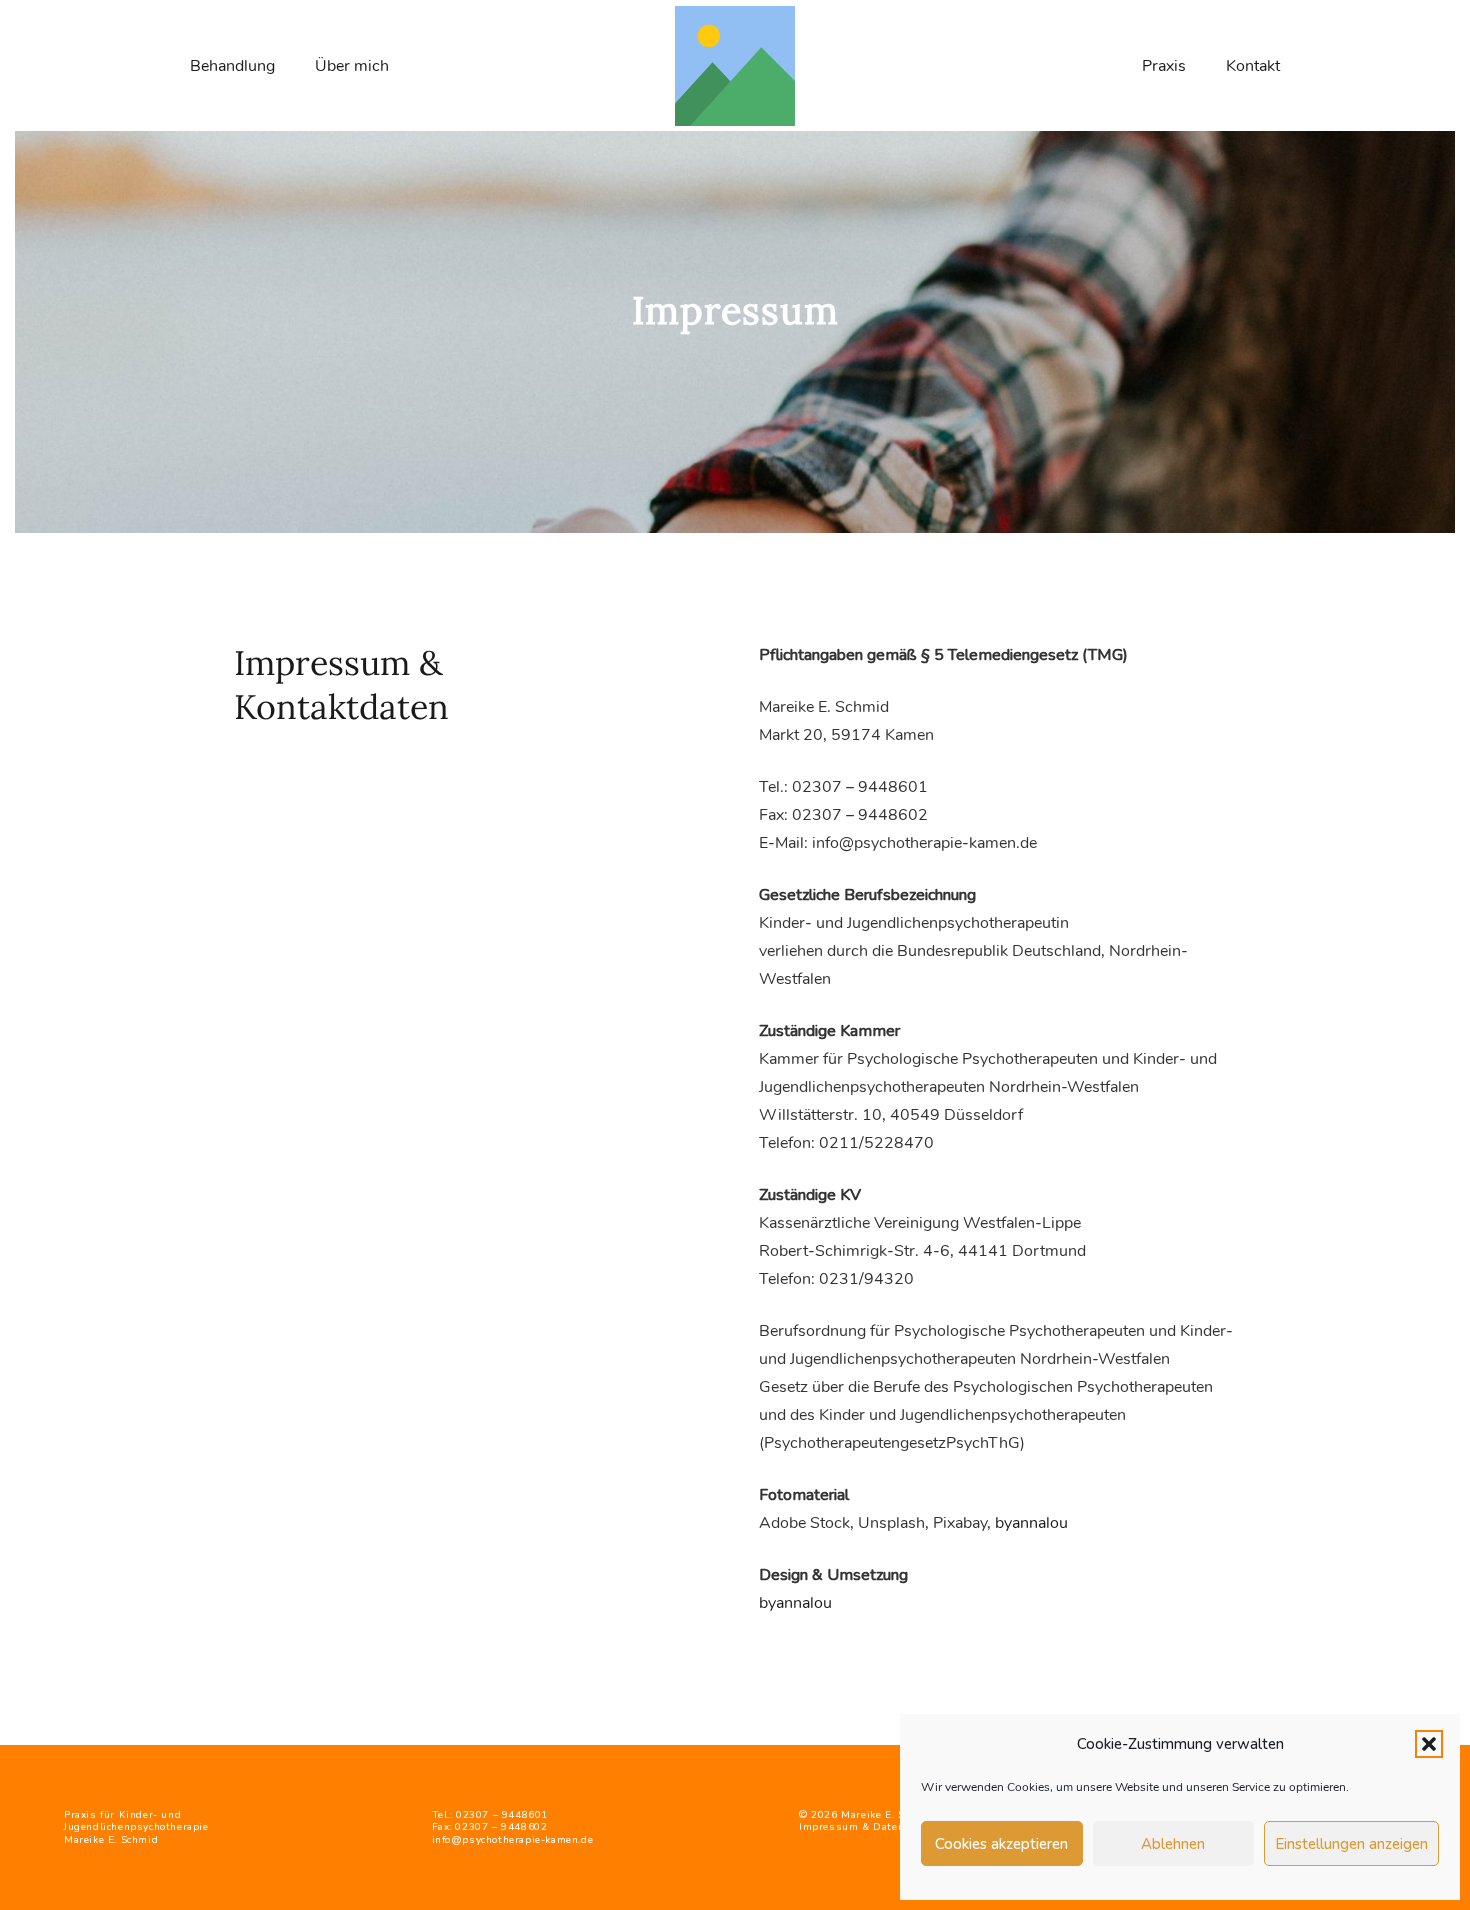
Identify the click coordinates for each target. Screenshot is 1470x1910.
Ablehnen (1173, 1844)
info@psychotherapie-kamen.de (513, 1840)
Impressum (828, 1827)
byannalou (1031, 1523)
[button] (1429, 1744)
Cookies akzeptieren (1001, 1844)
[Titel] (735, 66)
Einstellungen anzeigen (1351, 1844)
